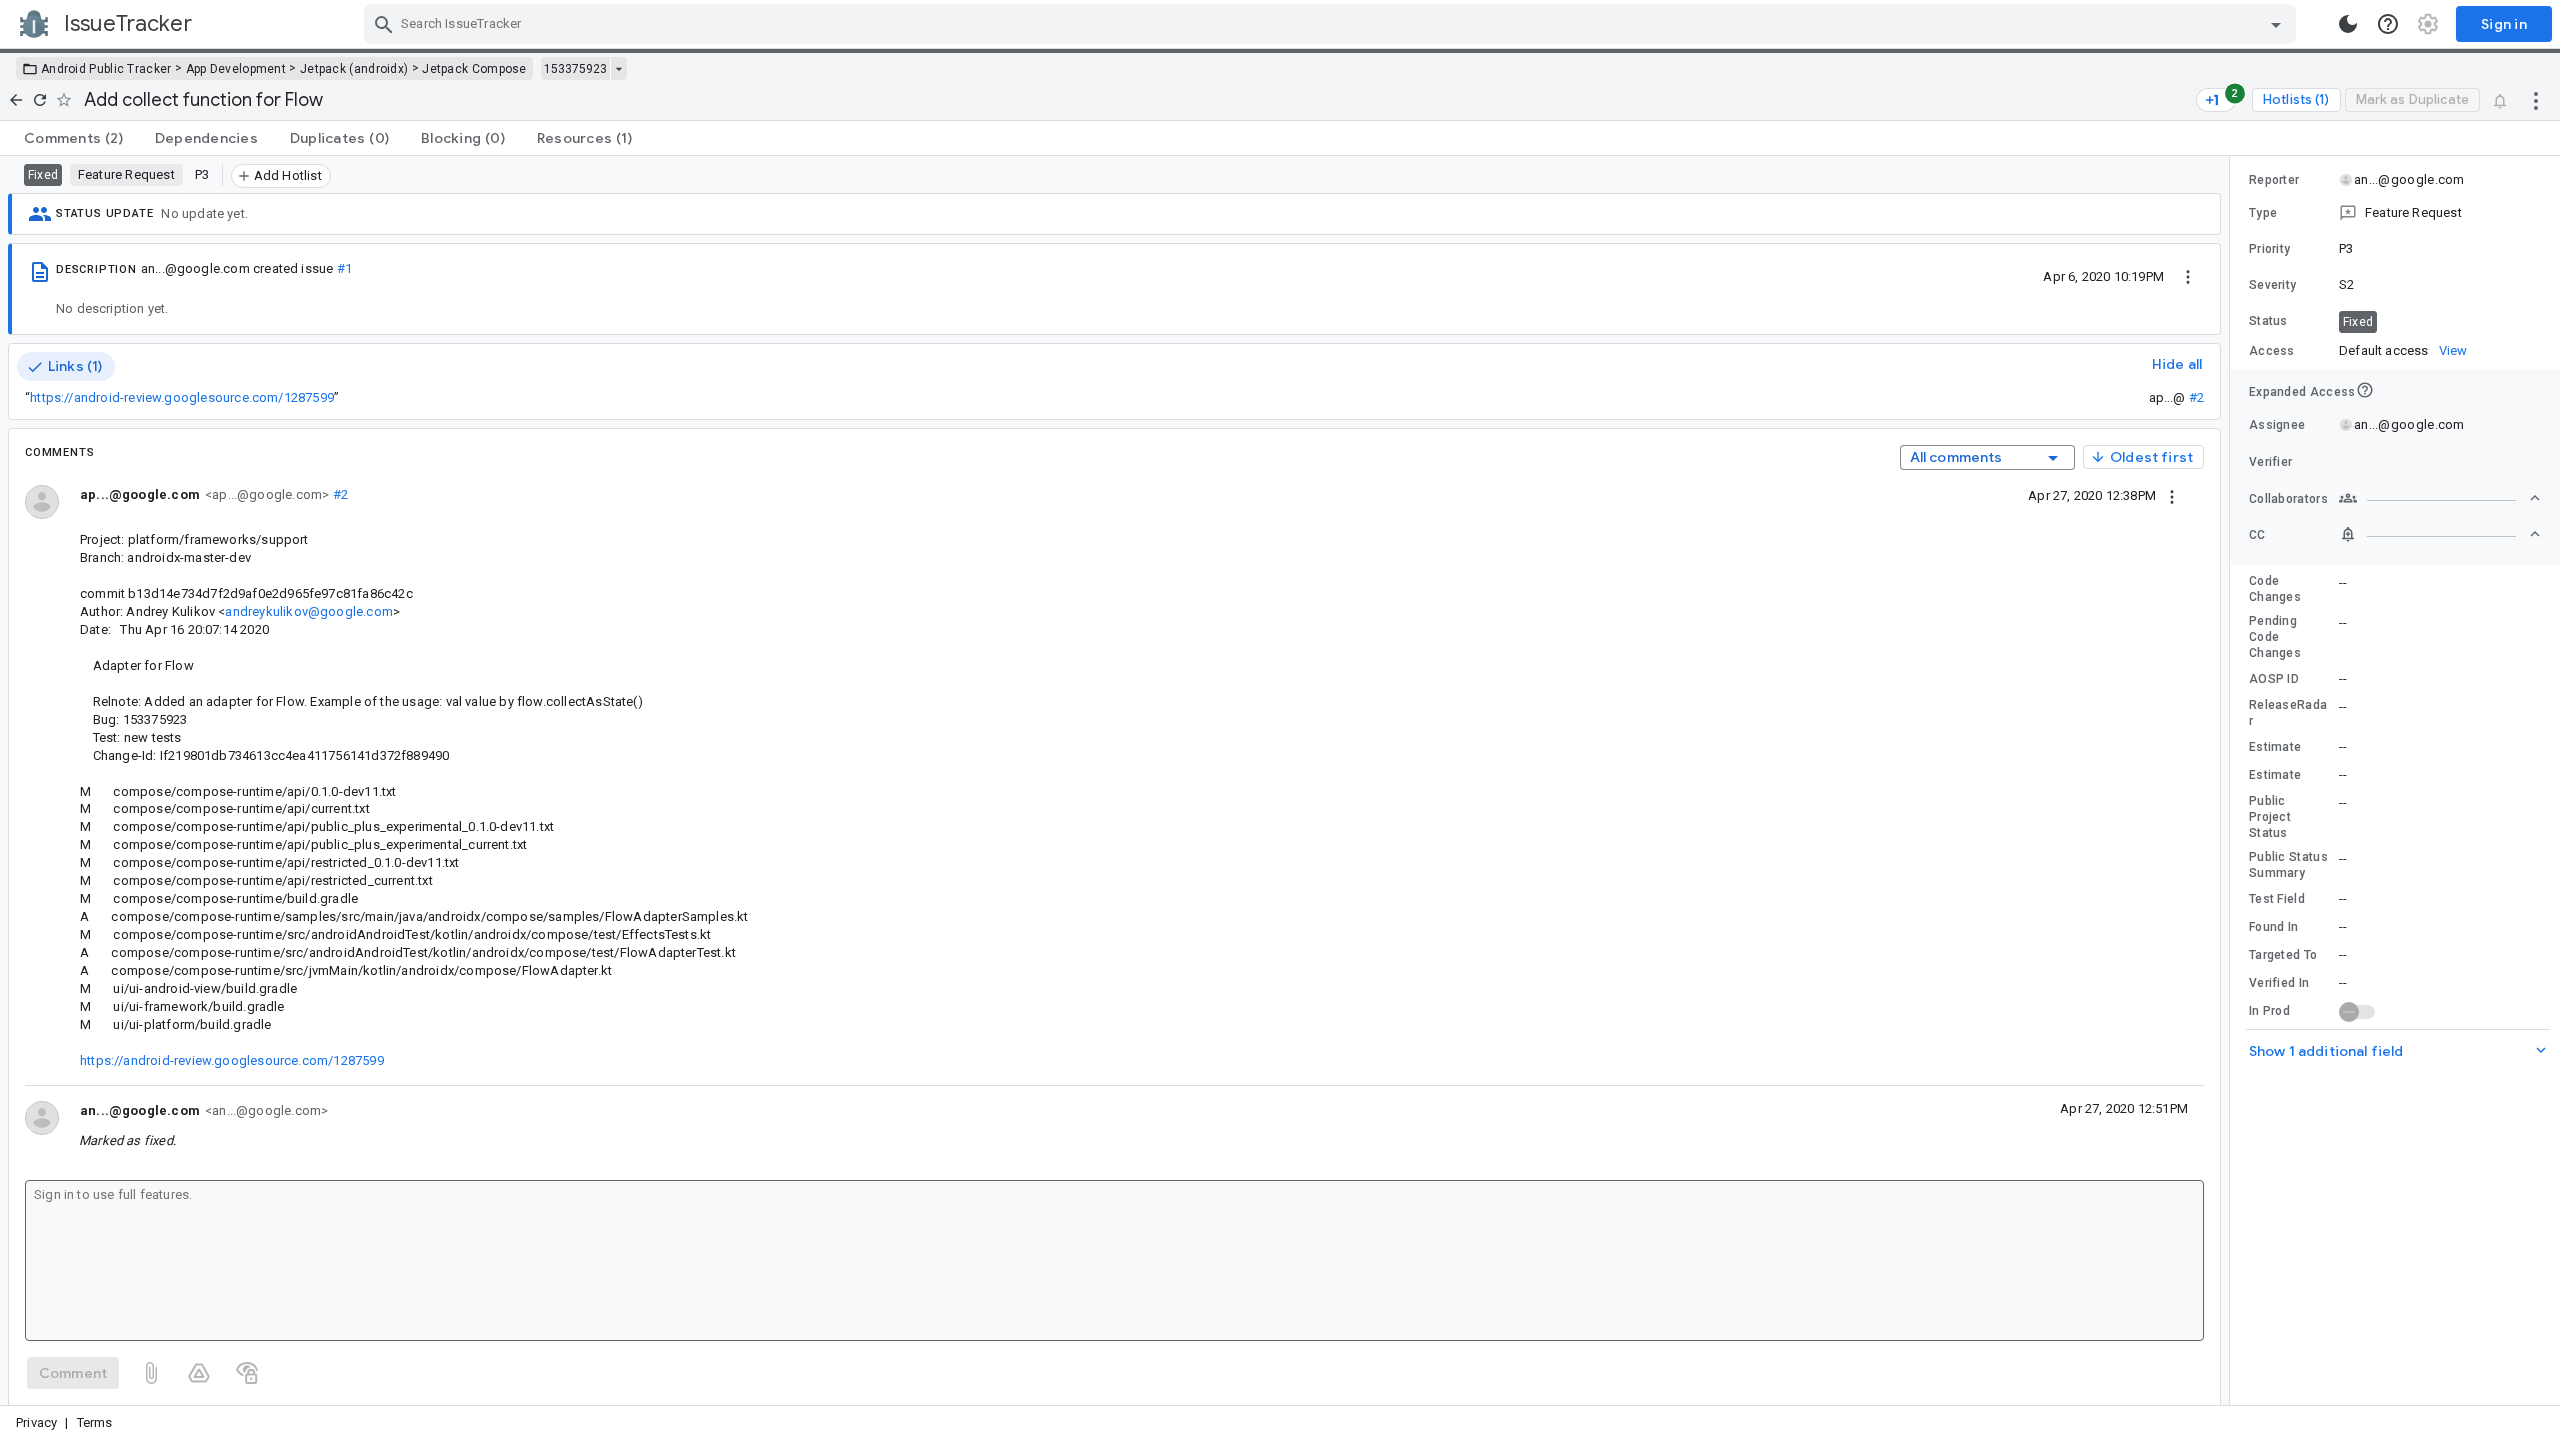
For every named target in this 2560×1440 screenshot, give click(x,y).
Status (2268, 321)
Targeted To (2283, 955)
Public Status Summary (2288, 865)
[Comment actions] (2172, 495)
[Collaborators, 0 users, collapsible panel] (2440, 498)
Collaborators (2288, 499)
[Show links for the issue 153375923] (618, 69)
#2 (2196, 397)
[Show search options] (2276, 24)
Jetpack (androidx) (354, 69)
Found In (2273, 927)
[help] (2388, 24)
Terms (95, 1422)
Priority (2269, 249)
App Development (236, 69)
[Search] (384, 24)
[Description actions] (2188, 276)
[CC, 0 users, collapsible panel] (2440, 534)
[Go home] (16, 100)
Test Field (2277, 899)
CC (2257, 535)
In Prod (2269, 1011)
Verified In (2279, 983)
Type (2263, 213)
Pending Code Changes (2275, 637)
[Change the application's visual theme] (2348, 24)
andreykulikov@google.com (308, 611)
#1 (344, 268)
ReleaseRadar (2288, 713)
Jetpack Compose (474, 69)
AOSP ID (2274, 679)
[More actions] (2536, 100)
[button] (2395, 213)
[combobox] (1332, 24)
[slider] (2233, 780)
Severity (2272, 285)
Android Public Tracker (106, 69)
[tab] (73, 138)
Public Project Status (2270, 817)
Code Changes (2275, 589)
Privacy (36, 1422)
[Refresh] (40, 100)
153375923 (575, 69)
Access (2272, 351)
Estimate (2275, 747)
